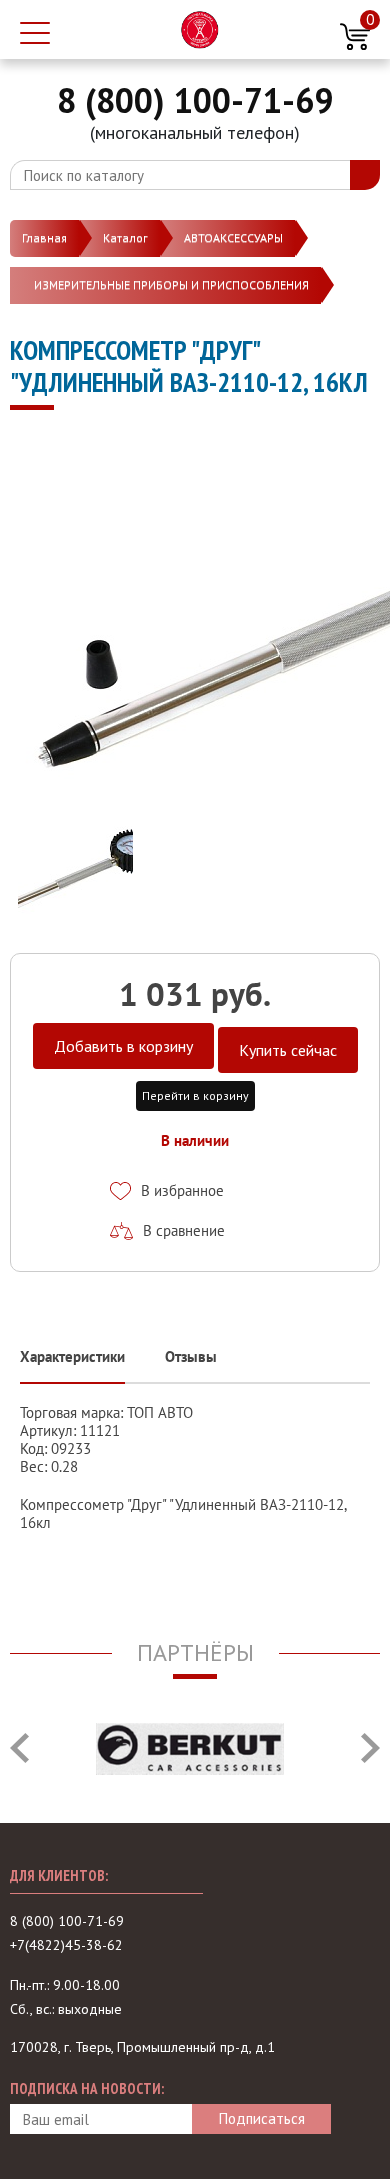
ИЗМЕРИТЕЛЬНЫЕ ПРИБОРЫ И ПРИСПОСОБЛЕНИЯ (171, 284)
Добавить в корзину (123, 1046)
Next (370, 1748)
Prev (19, 1748)
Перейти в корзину (195, 1095)
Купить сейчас (288, 1050)
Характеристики (72, 1356)
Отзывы (191, 1356)
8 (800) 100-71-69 (195, 100)
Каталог (125, 237)
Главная (44, 237)
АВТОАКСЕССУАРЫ (233, 237)
